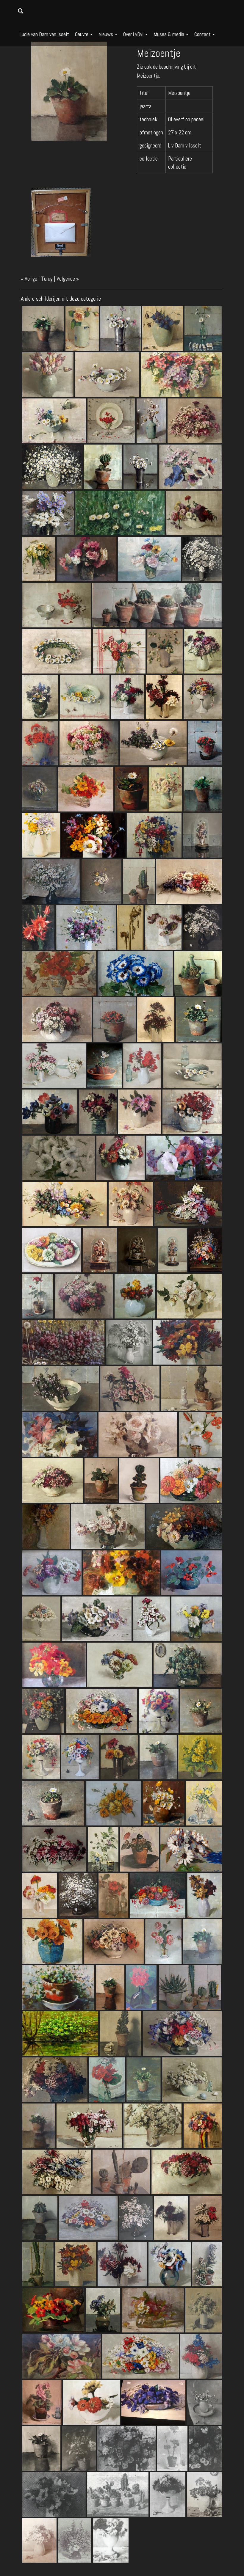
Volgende (66, 279)
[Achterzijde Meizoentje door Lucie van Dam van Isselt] (61, 222)
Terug (47, 279)
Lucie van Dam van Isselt (44, 34)
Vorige (31, 279)
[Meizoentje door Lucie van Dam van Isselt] (69, 91)
